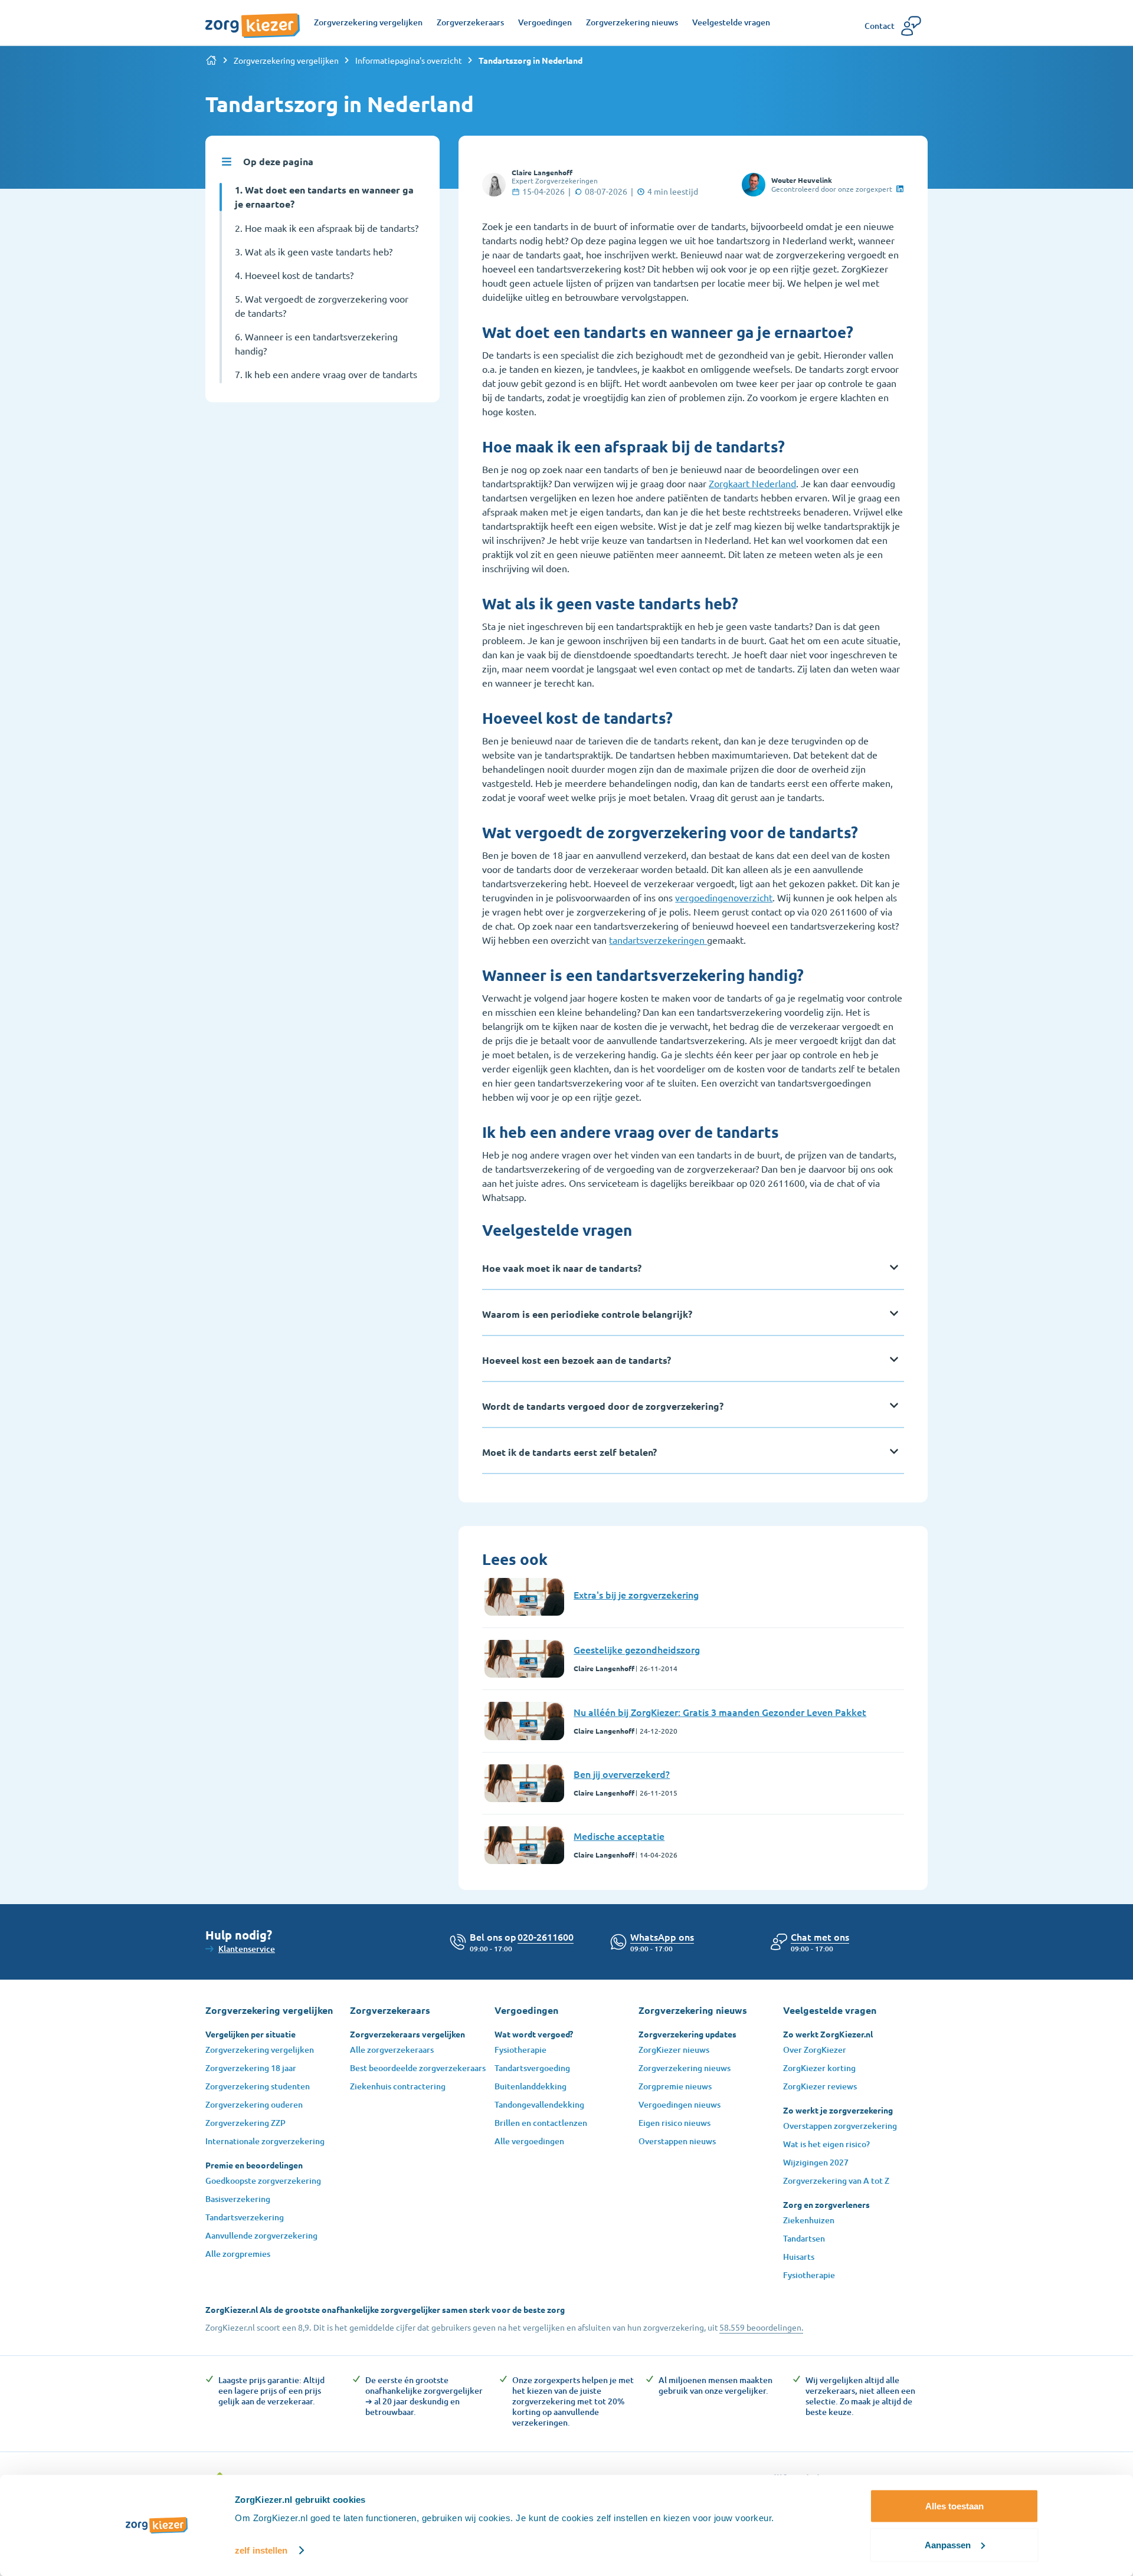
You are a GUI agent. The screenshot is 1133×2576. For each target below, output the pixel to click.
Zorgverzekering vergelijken (286, 60)
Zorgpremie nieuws (675, 2086)
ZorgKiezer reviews (820, 2086)
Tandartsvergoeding (532, 2068)
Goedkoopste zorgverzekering (263, 2180)
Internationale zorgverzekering (265, 2141)
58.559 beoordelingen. (761, 2327)
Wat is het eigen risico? (826, 2144)
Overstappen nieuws (677, 2141)
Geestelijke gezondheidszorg (637, 1649)
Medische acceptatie (619, 1836)
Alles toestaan (954, 2506)
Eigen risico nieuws (674, 2123)
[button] (820, 1937)
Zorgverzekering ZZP (245, 2123)
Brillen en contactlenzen (541, 2123)
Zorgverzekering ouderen (254, 2104)
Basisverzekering (238, 2199)
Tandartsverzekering (245, 2217)
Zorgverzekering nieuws (685, 2068)
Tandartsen (804, 2238)
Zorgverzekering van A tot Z (836, 2180)
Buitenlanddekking (531, 2086)
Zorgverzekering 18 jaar (251, 2068)
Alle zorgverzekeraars (392, 2050)
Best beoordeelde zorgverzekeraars (418, 2068)
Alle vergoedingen (529, 2141)
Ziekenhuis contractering (398, 2086)
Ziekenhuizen (809, 2220)
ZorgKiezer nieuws (674, 2050)
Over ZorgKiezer (815, 2050)
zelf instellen (261, 2550)
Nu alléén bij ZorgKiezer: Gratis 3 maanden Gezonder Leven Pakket (720, 1712)
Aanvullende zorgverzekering (261, 2235)
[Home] (211, 60)
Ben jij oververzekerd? (622, 1774)
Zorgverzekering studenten (258, 2086)
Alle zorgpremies (238, 2254)
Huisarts (799, 2257)
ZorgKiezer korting (819, 2068)
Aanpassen (948, 2544)
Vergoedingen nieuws (680, 2104)
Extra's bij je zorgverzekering (636, 1594)
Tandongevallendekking (539, 2104)
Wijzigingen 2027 (816, 2162)
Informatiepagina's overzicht (409, 60)
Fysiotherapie (520, 2050)
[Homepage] (253, 19)
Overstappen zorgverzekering (840, 2126)
